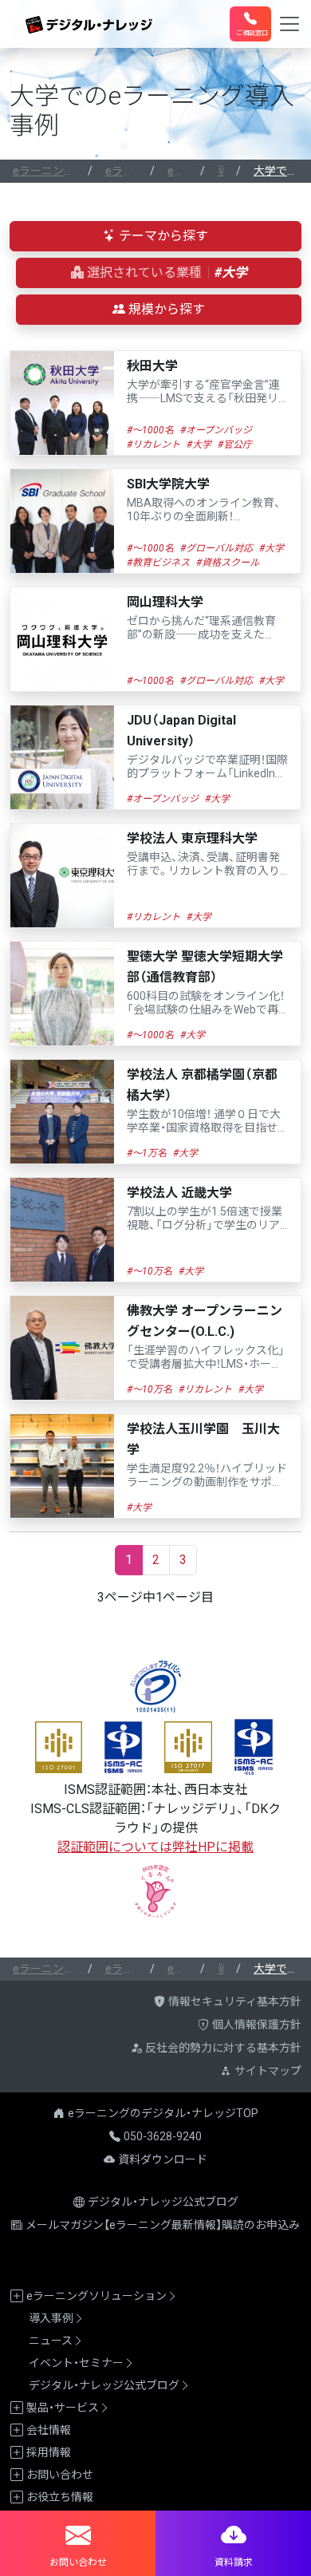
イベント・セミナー (76, 2363)
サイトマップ (268, 2071)
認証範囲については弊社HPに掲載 (155, 1847)
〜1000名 (153, 430)
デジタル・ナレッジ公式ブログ (163, 2202)
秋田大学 (203, 382)
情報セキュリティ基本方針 (235, 2001)
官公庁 (238, 444)
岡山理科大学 (201, 618)
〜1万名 (150, 1153)
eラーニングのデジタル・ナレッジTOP (163, 2113)
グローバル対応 (219, 548)
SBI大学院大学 (204, 500)
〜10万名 (152, 1271)
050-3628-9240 (163, 2136)
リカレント (156, 444)
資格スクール (230, 563)
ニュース (51, 2341)
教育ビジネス (161, 563)
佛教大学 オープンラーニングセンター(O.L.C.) (206, 1337)
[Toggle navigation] (289, 24)
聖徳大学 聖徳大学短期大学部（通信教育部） (206, 983)
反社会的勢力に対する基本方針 (223, 2048)
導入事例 (51, 2318)
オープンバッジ (219, 430)
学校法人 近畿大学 (205, 1209)
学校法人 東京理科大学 (205, 855)
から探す (163, 236)
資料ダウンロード (163, 2159)
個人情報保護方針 (257, 2025)
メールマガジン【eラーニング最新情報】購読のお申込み (163, 2225)
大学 (202, 444)
